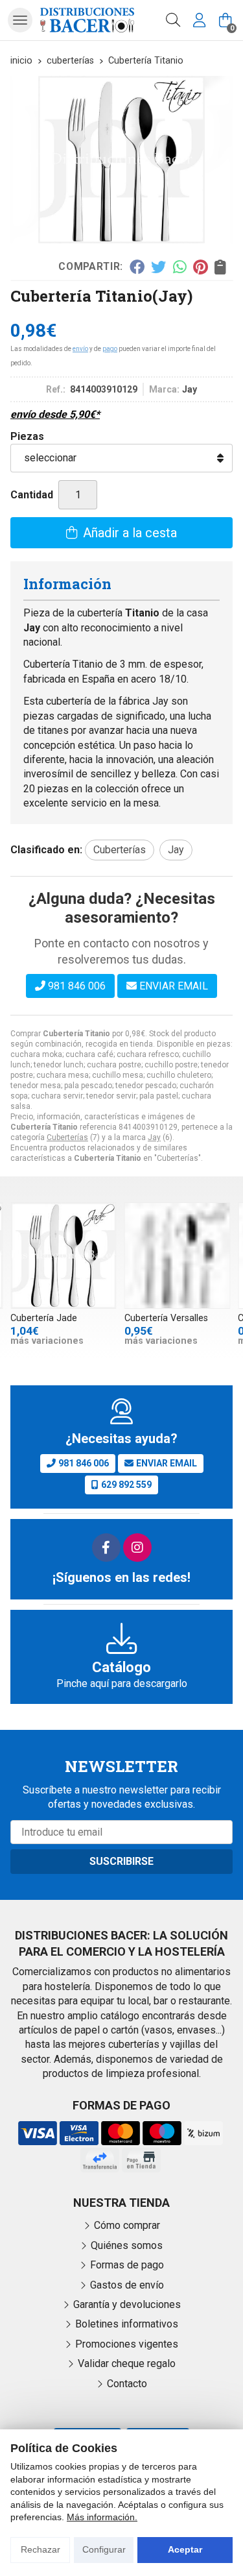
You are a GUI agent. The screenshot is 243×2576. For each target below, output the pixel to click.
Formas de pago (127, 2265)
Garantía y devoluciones (127, 2304)
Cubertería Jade (44, 1318)
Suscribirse (121, 1861)
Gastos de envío (127, 2285)
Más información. (102, 2517)
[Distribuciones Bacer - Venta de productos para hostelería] (87, 20)
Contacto (127, 2384)
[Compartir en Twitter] (158, 267)
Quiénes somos (127, 2245)
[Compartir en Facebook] (136, 267)
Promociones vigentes (127, 2344)
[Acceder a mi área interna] (199, 20)
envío (80, 349)
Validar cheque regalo (127, 2363)
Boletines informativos (127, 2324)
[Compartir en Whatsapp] (180, 267)
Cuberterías (67, 1137)
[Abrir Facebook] (106, 1548)
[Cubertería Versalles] (178, 1256)
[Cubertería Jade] (64, 1256)
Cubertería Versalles (166, 1318)
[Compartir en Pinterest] (200, 267)
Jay (154, 1137)
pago (110, 349)
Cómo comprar (127, 2225)
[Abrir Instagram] (137, 1548)
